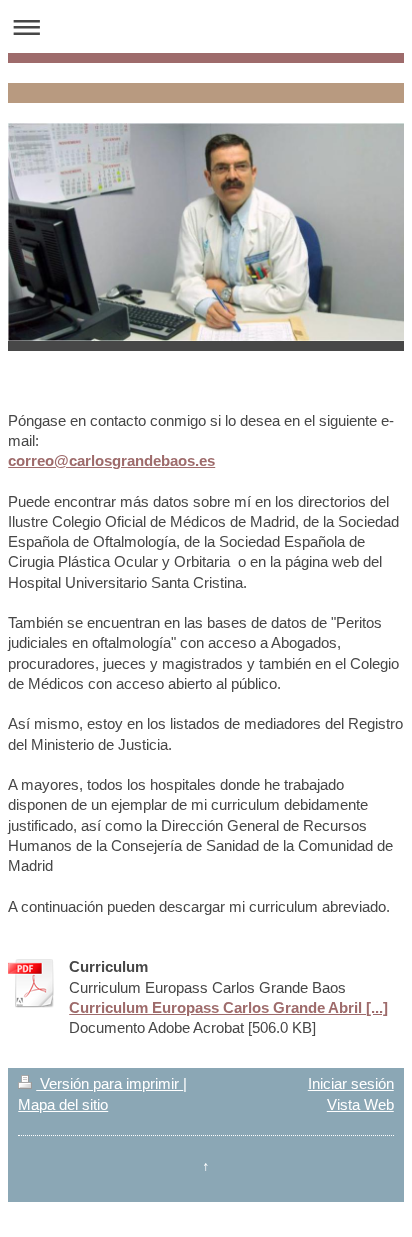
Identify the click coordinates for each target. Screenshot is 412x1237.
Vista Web (360, 1104)
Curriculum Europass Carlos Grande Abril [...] (228, 1007)
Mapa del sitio (63, 1104)
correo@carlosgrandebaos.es (111, 460)
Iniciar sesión (351, 1083)
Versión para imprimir (109, 1083)
